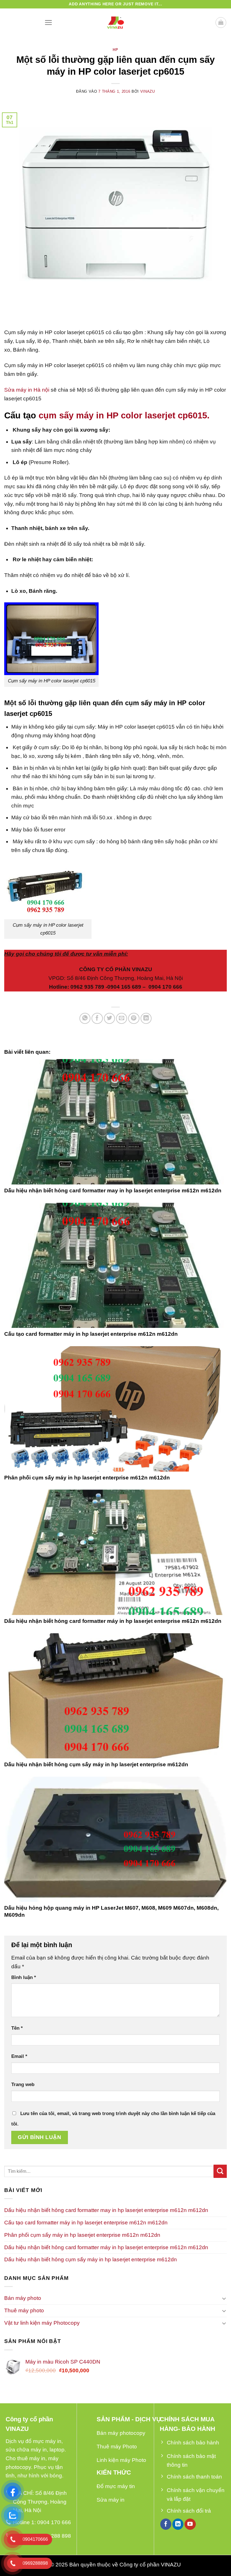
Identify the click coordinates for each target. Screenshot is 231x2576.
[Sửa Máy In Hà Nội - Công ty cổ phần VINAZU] (115, 23)
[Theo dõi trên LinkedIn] (178, 2524)
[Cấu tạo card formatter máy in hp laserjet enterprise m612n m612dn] (115, 1265)
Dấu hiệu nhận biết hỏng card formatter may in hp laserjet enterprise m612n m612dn (113, 1191)
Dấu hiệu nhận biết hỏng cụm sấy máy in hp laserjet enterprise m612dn (96, 1764)
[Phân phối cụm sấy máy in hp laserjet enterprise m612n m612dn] (115, 1409)
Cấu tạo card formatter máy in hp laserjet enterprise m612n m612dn (91, 1334)
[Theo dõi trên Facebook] (166, 2524)
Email (19, 2056)
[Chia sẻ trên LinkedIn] (146, 1019)
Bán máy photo (23, 2298)
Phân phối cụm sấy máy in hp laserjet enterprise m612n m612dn (87, 1478)
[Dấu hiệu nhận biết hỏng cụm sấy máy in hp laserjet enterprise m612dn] (115, 1696)
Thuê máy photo (24, 2310)
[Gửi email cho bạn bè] (122, 1019)
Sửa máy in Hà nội (27, 390)
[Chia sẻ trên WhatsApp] (85, 1019)
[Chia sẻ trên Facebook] (97, 1019)
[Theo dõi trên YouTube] (190, 2524)
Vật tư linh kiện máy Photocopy (42, 2323)
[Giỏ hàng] (221, 23)
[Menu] (48, 22)
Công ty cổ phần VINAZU (150, 2565)
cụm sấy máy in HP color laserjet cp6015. (124, 415)
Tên (17, 2028)
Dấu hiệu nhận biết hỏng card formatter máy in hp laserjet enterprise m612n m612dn (113, 1621)
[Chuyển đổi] (224, 2298)
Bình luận (24, 1977)
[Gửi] (220, 2171)
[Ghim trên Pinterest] (134, 1019)
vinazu (148, 91)
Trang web (23, 2084)
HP (115, 50)
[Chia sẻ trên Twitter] (110, 1019)
